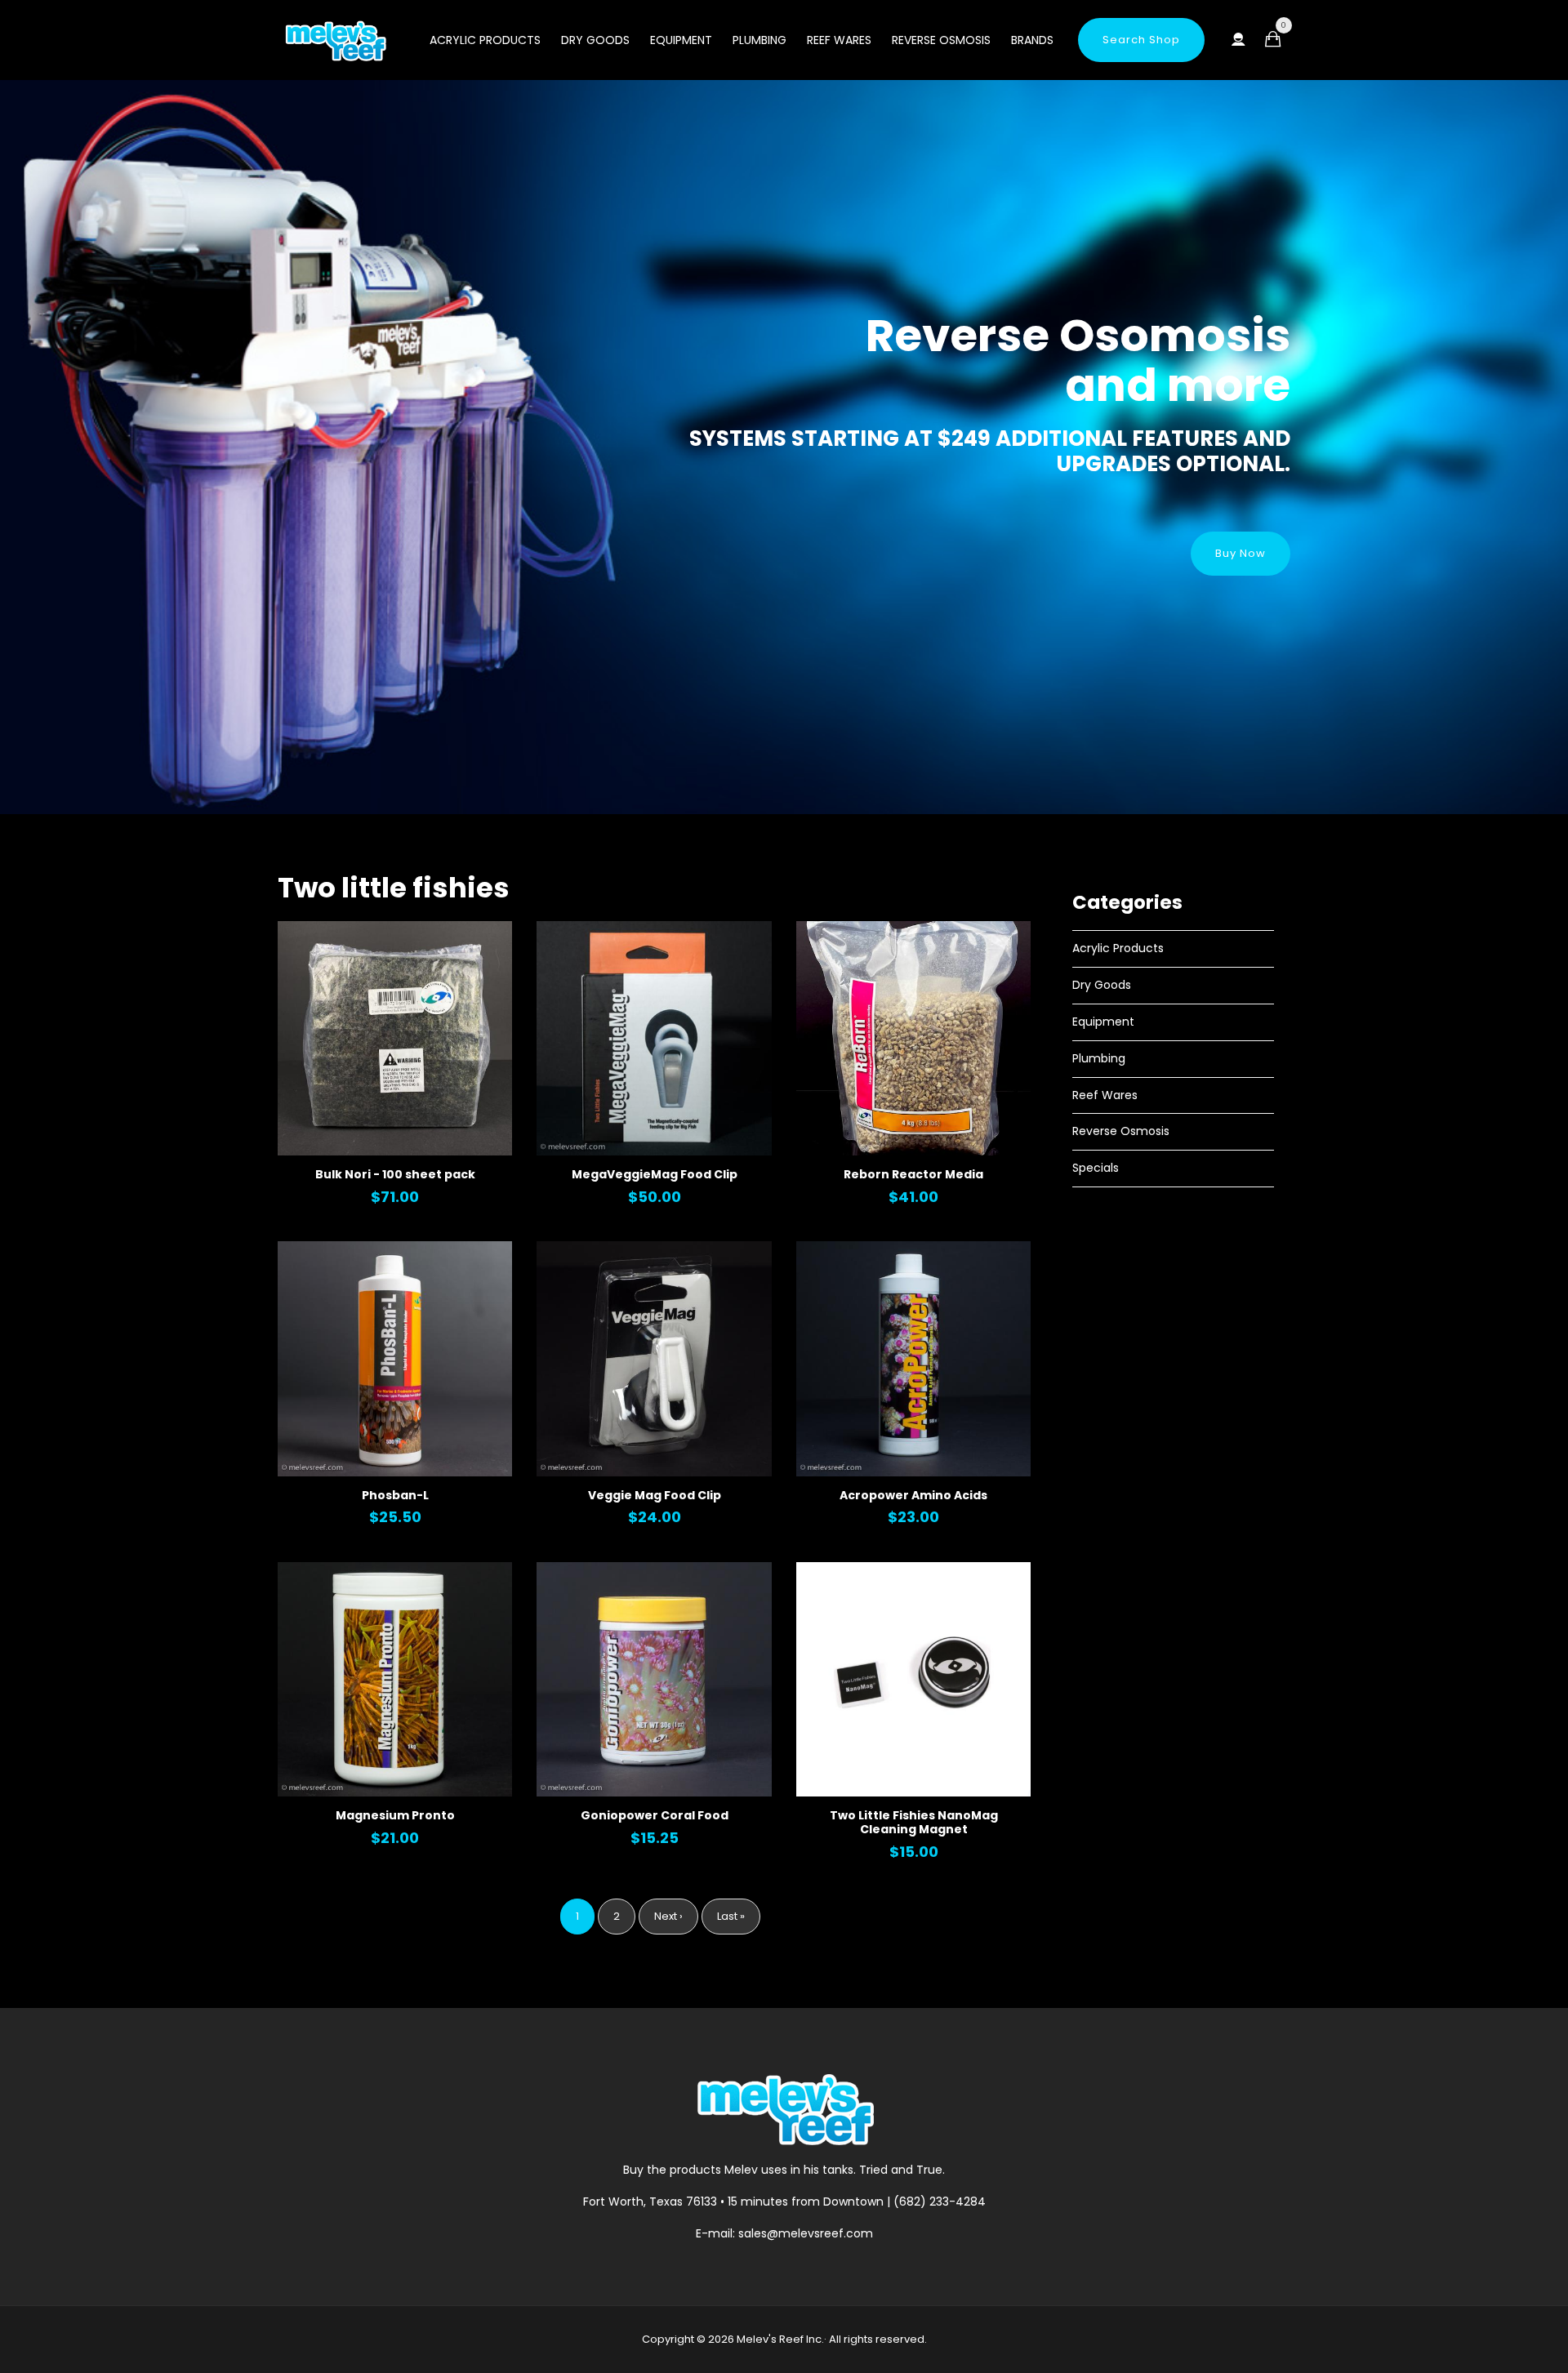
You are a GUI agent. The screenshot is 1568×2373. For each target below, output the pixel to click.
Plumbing (759, 40)
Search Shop (1141, 40)
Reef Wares (839, 40)
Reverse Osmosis (941, 40)
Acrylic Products (485, 40)
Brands (1032, 40)
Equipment (681, 40)
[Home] (335, 41)
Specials (1096, 1168)
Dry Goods (595, 40)
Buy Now (1241, 553)
